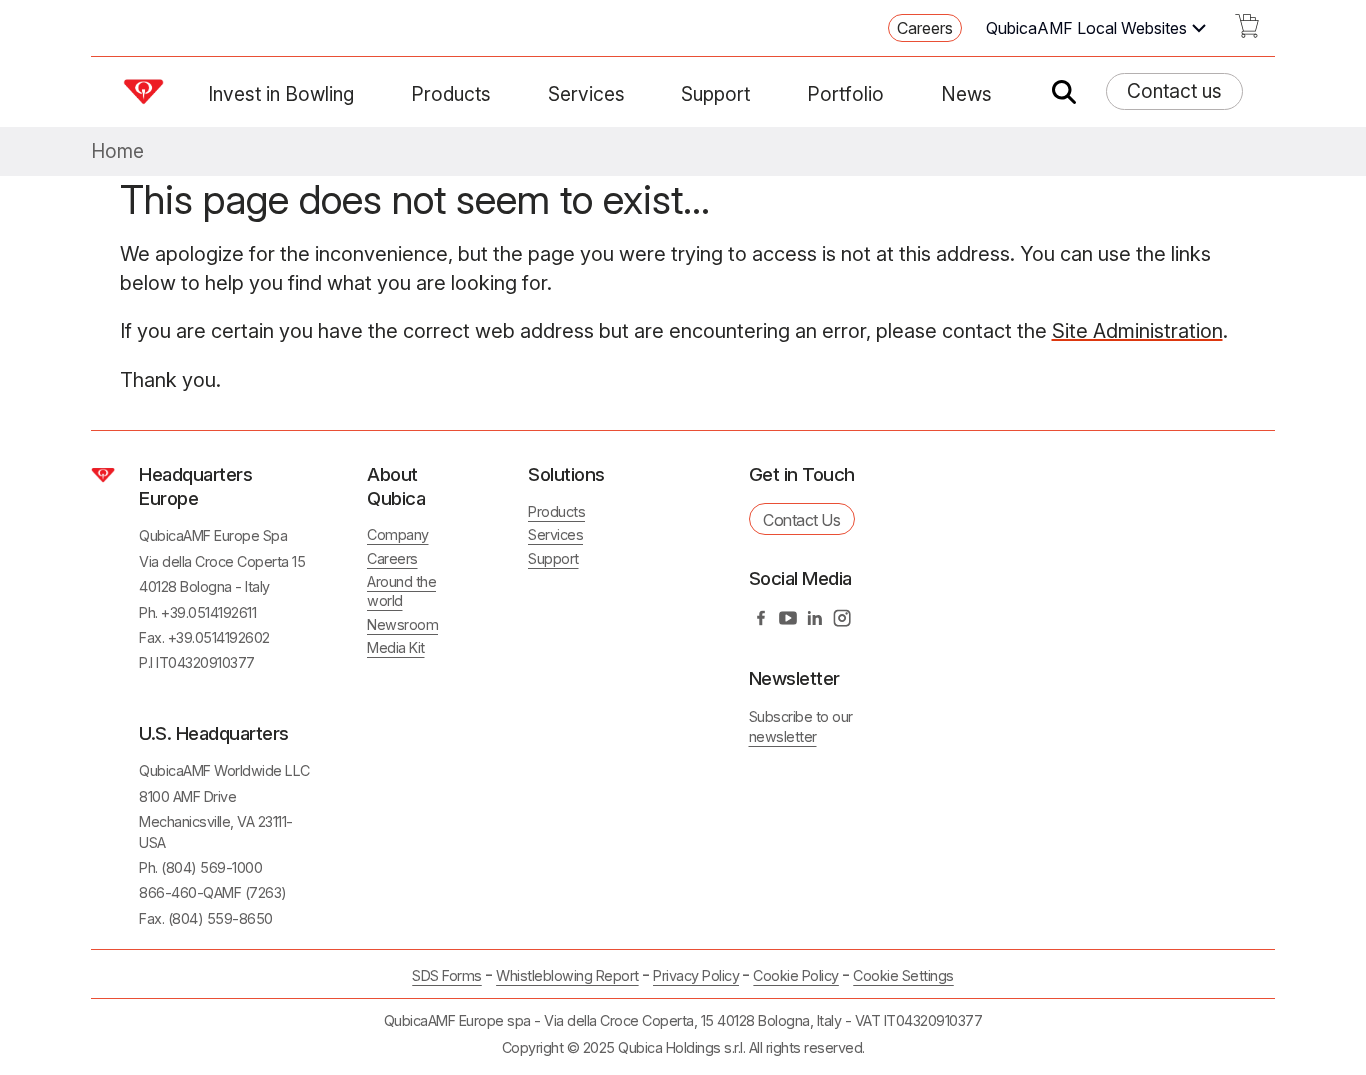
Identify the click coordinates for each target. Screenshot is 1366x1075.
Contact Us (801, 520)
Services (586, 94)
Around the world (401, 591)
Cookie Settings (903, 976)
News (966, 94)
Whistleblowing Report (567, 975)
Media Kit (396, 647)
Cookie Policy (796, 975)
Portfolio (845, 94)
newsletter (783, 736)
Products (451, 94)
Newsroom (402, 624)
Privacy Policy (696, 975)
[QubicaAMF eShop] (1247, 32)
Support (715, 94)
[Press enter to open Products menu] (503, 94)
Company (398, 534)
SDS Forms (447, 975)
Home (117, 151)
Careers (925, 28)
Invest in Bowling (281, 94)
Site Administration (1137, 331)
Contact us (1174, 91)
